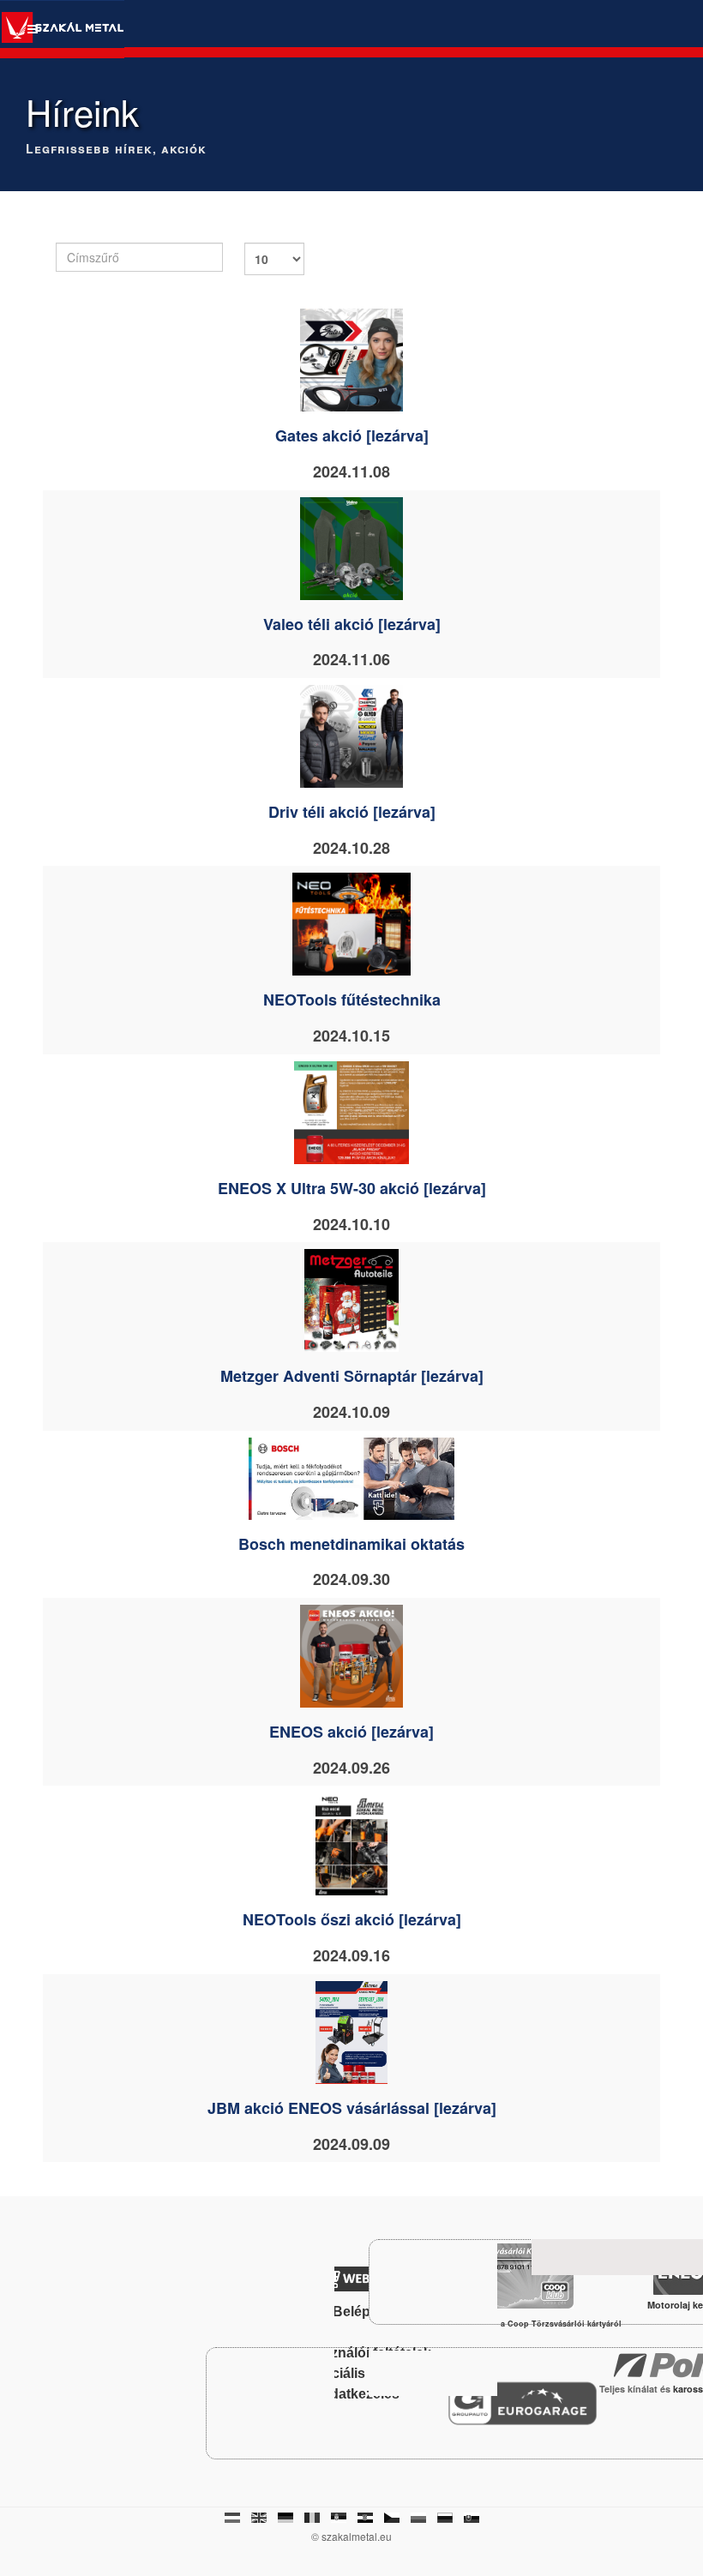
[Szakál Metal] (62, 29)
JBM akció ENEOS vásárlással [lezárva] (352, 2108)
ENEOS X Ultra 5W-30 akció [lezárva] (352, 1188)
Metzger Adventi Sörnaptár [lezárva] (352, 1376)
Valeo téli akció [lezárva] (352, 624)
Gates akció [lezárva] (352, 435)
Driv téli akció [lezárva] (352, 812)
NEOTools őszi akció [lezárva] (352, 1919)
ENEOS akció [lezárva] (351, 1732)
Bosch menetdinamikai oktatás (351, 1544)
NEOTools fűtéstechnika (352, 1000)
